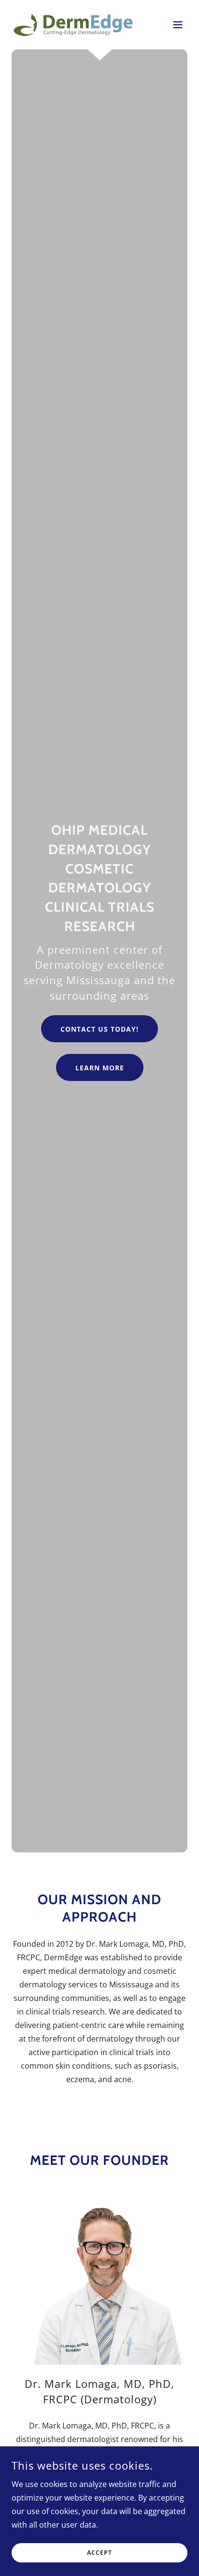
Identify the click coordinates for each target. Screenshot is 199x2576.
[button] (178, 25)
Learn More (100, 1068)
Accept (99, 2553)
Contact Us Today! (99, 1029)
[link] (73, 25)
